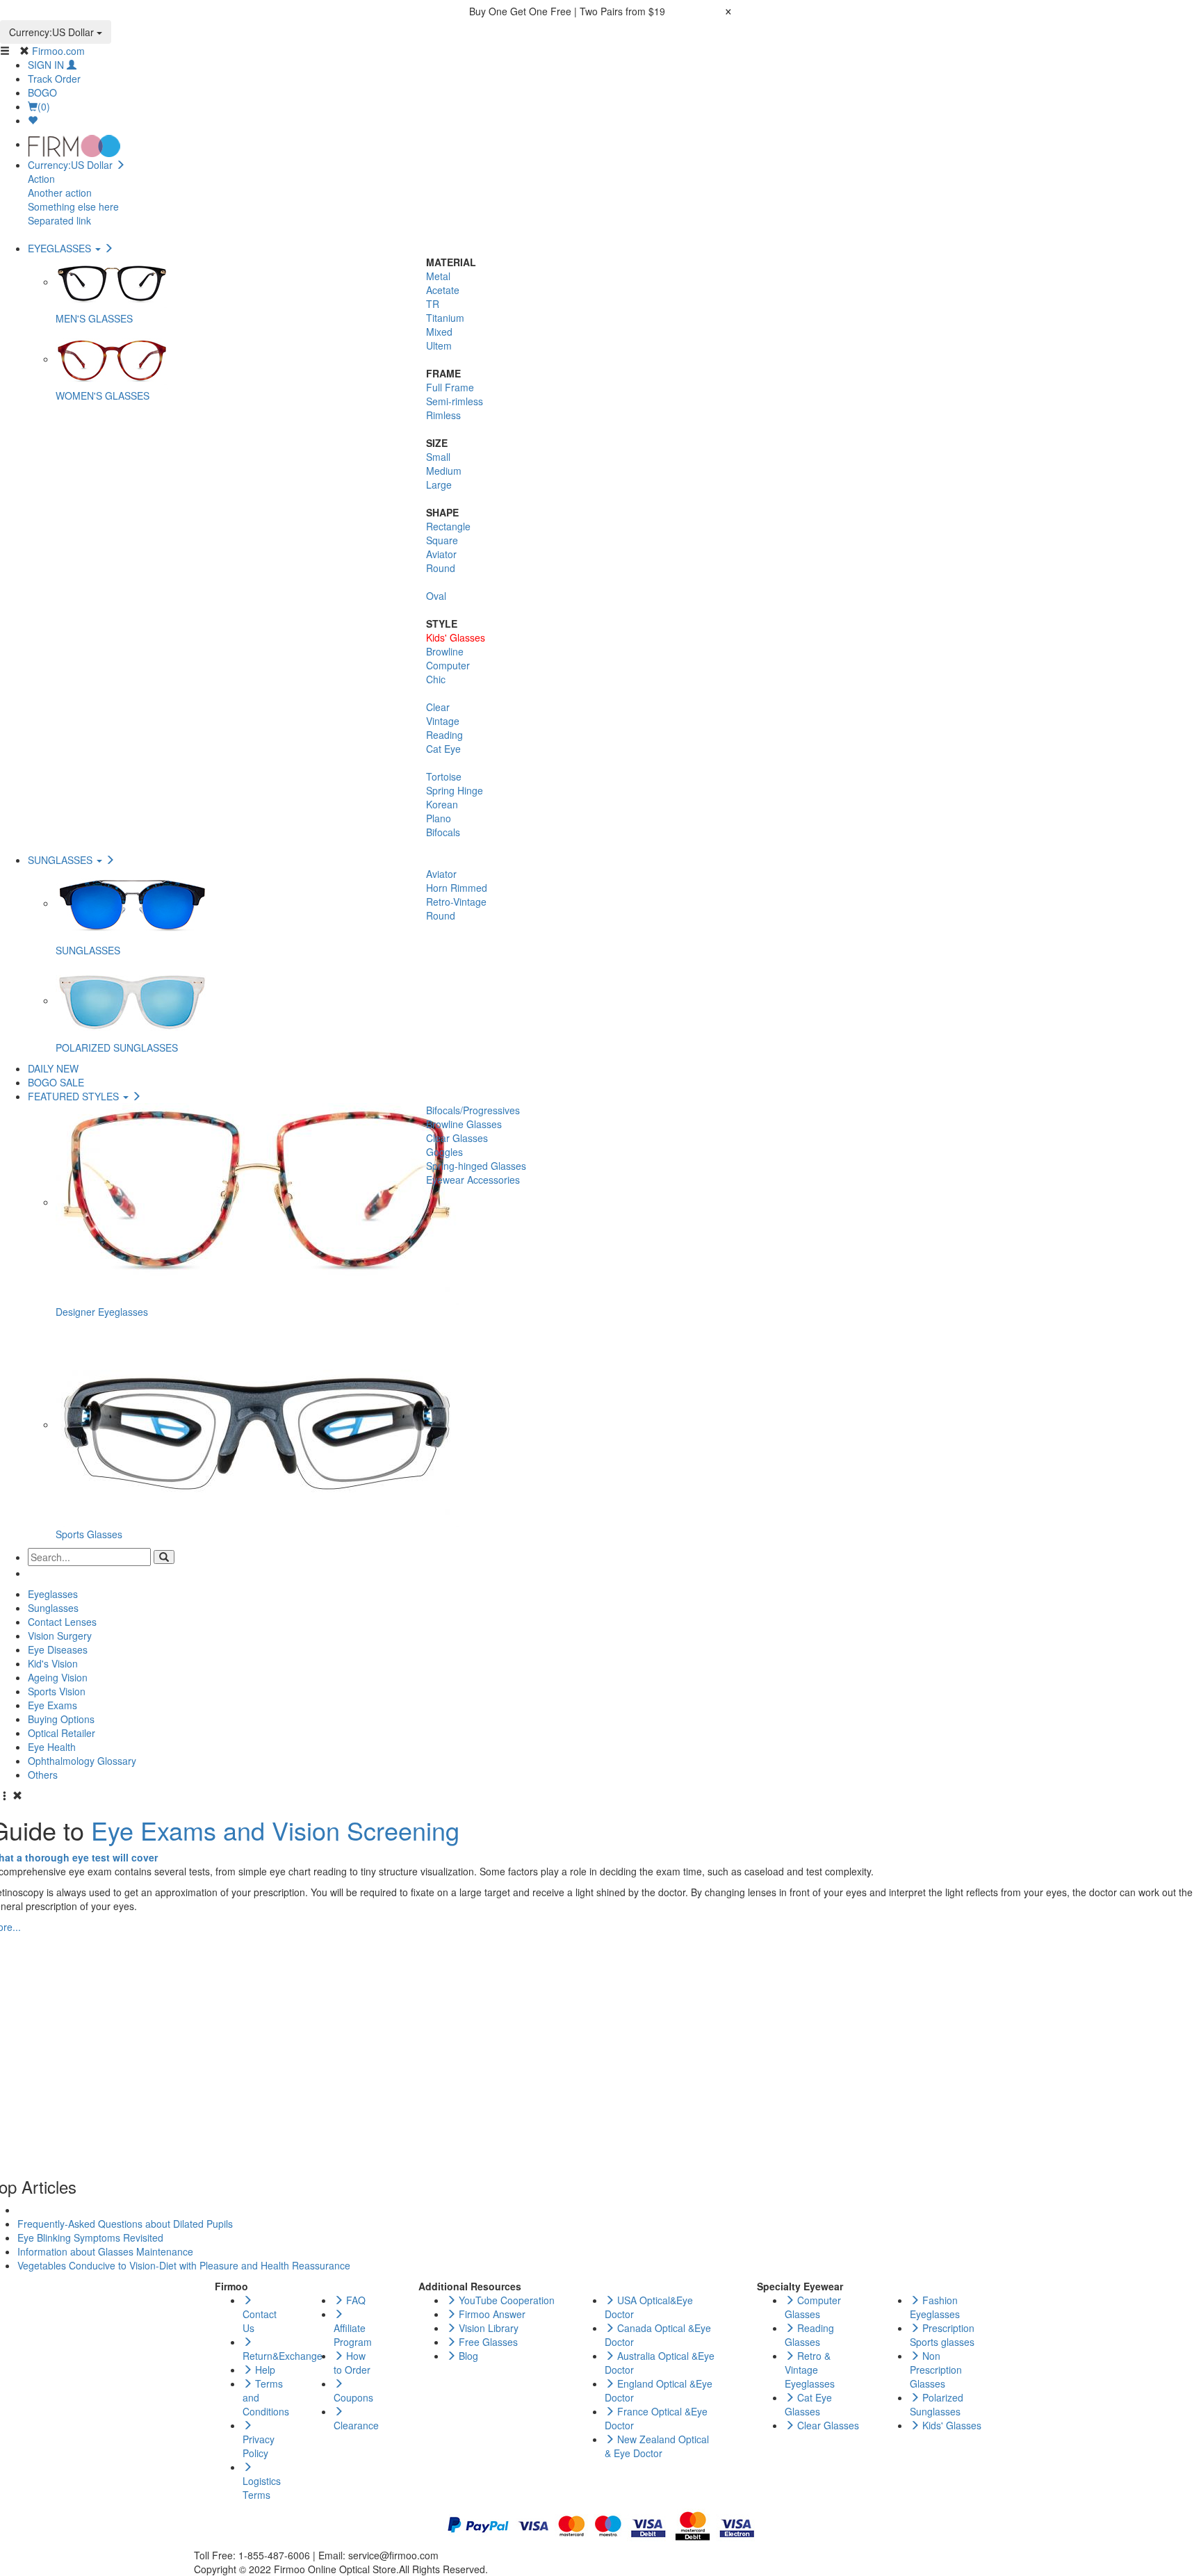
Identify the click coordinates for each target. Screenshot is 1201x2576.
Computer (448, 665)
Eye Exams (52, 1705)
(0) (44, 106)
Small (438, 457)
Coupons (353, 2397)
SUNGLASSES (62, 860)
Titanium (445, 318)
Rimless (443, 415)
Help (264, 2370)
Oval (436, 596)
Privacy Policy (259, 2446)
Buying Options (61, 1719)
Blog (467, 2356)
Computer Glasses (813, 2307)
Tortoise (444, 776)
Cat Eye (443, 749)
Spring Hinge (455, 790)
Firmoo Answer (491, 2314)
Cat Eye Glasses (808, 2404)
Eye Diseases (58, 1649)
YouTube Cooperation (505, 2300)
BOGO (42, 92)
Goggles (444, 1152)
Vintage (443, 721)
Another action (60, 193)
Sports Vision (57, 1691)
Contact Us (260, 2321)
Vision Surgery (60, 1636)
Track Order (54, 79)
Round (441, 568)
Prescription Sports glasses (942, 2335)
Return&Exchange (283, 2356)
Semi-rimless (455, 401)
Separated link (59, 220)
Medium (444, 471)
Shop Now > (695, 11)
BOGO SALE (56, 1082)
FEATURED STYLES (75, 1096)
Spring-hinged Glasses (476, 1166)
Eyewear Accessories (473, 1180)
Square (442, 540)
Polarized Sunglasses (937, 2404)
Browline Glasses (464, 1124)
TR (433, 304)
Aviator (441, 554)
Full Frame (450, 387)
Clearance (356, 2425)
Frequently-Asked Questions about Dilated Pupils (125, 2224)
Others (43, 1775)
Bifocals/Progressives (473, 1110)
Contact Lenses (62, 1622)
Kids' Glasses (456, 637)
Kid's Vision (53, 1663)
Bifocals (443, 832)
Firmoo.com (58, 51)
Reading (444, 735)
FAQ (354, 2300)
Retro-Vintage (456, 902)
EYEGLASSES (61, 248)
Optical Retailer (62, 1733)
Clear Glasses (457, 1138)
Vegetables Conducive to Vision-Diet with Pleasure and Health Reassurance (184, 2265)
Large (439, 484)
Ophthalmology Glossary (82, 1761)
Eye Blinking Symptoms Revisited (90, 2237)
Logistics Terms (262, 2488)
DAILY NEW (53, 1068)
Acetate (443, 290)
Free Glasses (487, 2342)
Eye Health (52, 1747)
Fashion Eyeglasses (935, 2307)
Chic (436, 679)
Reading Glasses (809, 2335)
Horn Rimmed (457, 888)
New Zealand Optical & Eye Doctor (657, 2446)
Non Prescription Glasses (936, 2370)
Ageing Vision (58, 1677)
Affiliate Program (353, 2335)
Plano (439, 818)
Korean (442, 804)
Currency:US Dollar (53, 32)
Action (41, 179)
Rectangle (448, 526)
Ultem (439, 345)
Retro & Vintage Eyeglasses (810, 2370)
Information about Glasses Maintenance (105, 2251)
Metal (438, 276)
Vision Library (487, 2328)
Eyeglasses (53, 1594)
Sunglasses (53, 1608)
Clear (438, 707)
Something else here (73, 206)
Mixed (439, 332)
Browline (445, 651)
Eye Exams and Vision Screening (275, 1830)
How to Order (352, 2363)
